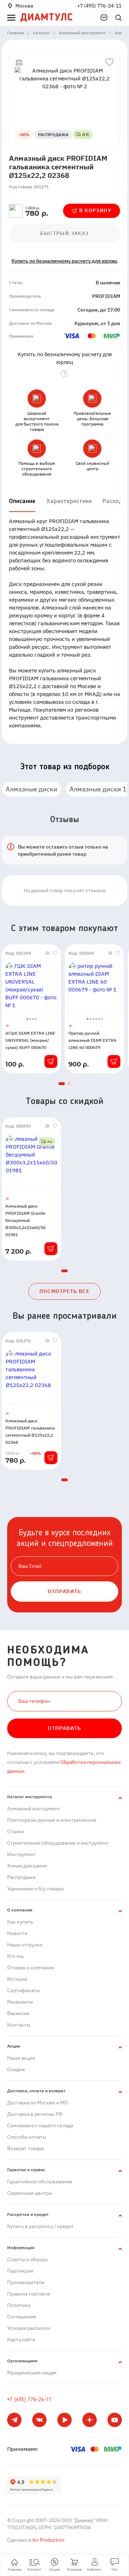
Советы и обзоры (27, 2259)
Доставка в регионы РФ (35, 2114)
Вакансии (18, 2013)
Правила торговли (29, 2294)
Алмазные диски (32, 789)
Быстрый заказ (64, 233)
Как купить (20, 1922)
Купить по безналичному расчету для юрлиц (64, 261)
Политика (19, 2305)
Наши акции (21, 2058)
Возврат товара (25, 2148)
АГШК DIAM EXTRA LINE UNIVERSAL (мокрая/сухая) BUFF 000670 (30, 1040)
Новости (17, 1933)
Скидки (16, 2069)
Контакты (19, 2025)
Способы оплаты (27, 2137)
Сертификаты (23, 1990)
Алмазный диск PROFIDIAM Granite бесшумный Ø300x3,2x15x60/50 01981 (25, 1220)
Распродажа (21, 1877)
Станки (16, 1831)
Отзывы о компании (31, 1968)
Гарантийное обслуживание (40, 2182)
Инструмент (21, 1854)
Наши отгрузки (25, 1945)
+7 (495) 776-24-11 (99, 6)
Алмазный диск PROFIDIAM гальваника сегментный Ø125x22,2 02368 (30, 1431)
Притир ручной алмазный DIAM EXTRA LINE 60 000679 (92, 1040)
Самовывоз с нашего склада (40, 2125)
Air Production (48, 2540)
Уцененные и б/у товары (35, 1889)
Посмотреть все (65, 1291)
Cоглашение (22, 2317)
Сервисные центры (30, 2193)
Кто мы (15, 1956)
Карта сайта (21, 2339)
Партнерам (20, 2271)
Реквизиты (20, 2002)
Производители (26, 2282)
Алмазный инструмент (34, 1809)
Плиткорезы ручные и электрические (52, 1820)
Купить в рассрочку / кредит (40, 2226)
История (17, 1979)
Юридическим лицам (32, 2373)
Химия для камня (27, 1866)
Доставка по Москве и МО (37, 2103)
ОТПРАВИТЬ (64, 1591)
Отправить (64, 1728)
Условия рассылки (28, 2328)
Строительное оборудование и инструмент (58, 1843)
